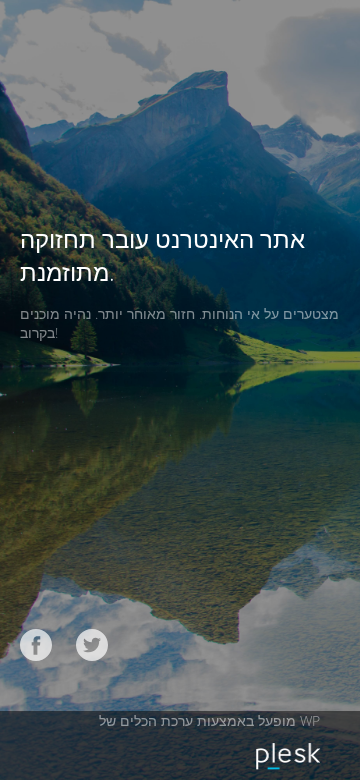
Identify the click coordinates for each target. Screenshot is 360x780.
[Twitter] (92, 645)
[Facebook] (36, 645)
